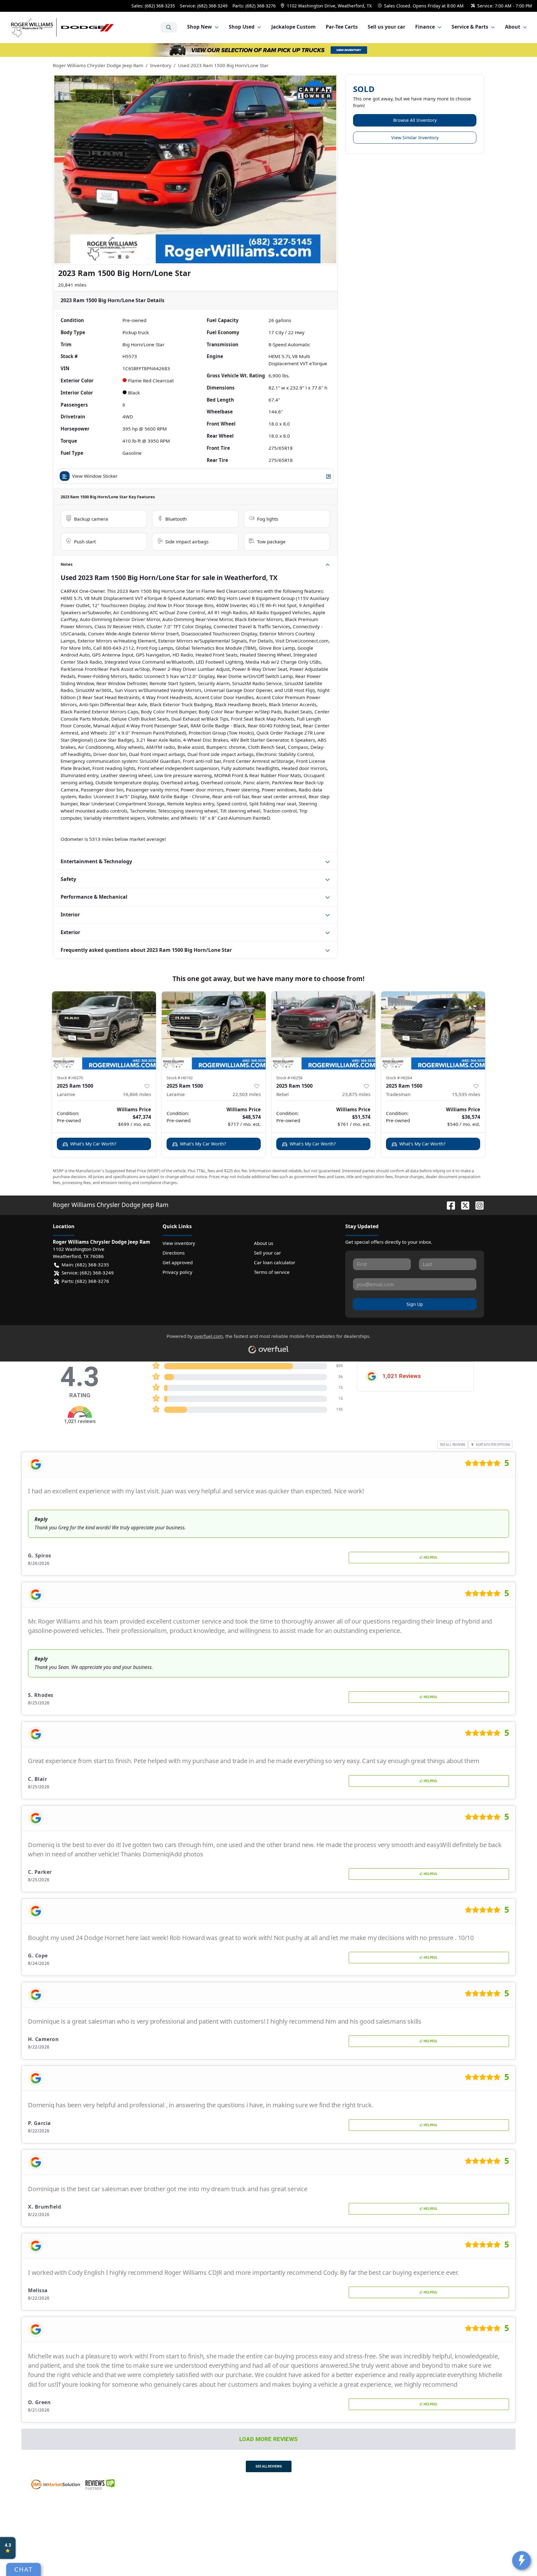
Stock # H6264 (399, 1078)
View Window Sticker (95, 476)
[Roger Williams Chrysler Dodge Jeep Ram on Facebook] (448, 1205)
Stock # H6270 (70, 1078)
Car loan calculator (275, 1262)
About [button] (513, 27)
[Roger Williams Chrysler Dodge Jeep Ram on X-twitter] (463, 1205)
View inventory (179, 1243)
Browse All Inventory (415, 120)
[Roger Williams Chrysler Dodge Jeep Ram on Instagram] (477, 1205)
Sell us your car (386, 27)
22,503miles (247, 1094)
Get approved (178, 1262)
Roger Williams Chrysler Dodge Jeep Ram (98, 65)
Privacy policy (177, 1272)
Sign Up (415, 1304)
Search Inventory (169, 27)
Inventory (161, 65)
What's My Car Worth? (93, 1144)
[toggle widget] (521, 2560)
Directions (174, 1253)
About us (264, 1243)
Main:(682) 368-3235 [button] (85, 1265)
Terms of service (272, 1272)
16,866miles (137, 1094)
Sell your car (267, 1253)
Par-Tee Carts (342, 27)
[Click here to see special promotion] (268, 49)
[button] (327, 6)
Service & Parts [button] (470, 27)
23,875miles (356, 1094)
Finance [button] (425, 27)
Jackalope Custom (294, 27)
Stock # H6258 (289, 1078)
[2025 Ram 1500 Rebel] (323, 1030)
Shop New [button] (200, 27)
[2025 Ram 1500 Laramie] (104, 1030)
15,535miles (466, 1094)
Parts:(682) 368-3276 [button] (85, 1281)
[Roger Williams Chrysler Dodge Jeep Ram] (63, 27)
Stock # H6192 (180, 1078)
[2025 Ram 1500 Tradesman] (433, 1030)
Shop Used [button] (242, 27)
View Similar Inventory (415, 138)
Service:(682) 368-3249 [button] (88, 1273)
